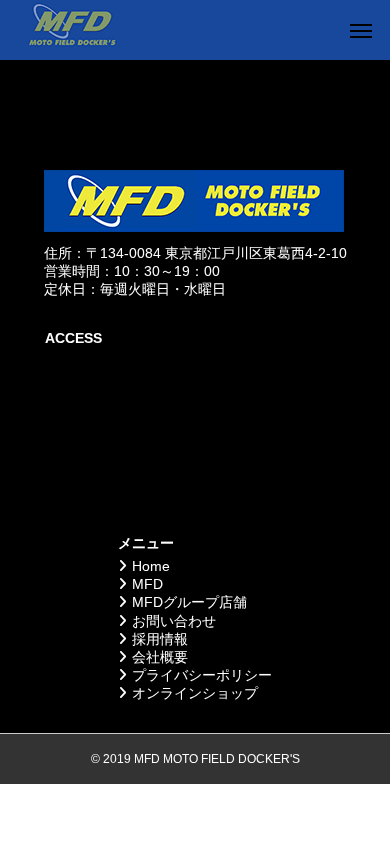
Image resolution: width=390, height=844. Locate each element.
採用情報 (160, 639)
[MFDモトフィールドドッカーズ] (71, 30)
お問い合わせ (174, 621)
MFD (147, 584)
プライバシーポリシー (202, 675)
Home (151, 566)
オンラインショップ (195, 693)
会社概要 (160, 657)
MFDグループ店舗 (189, 602)
